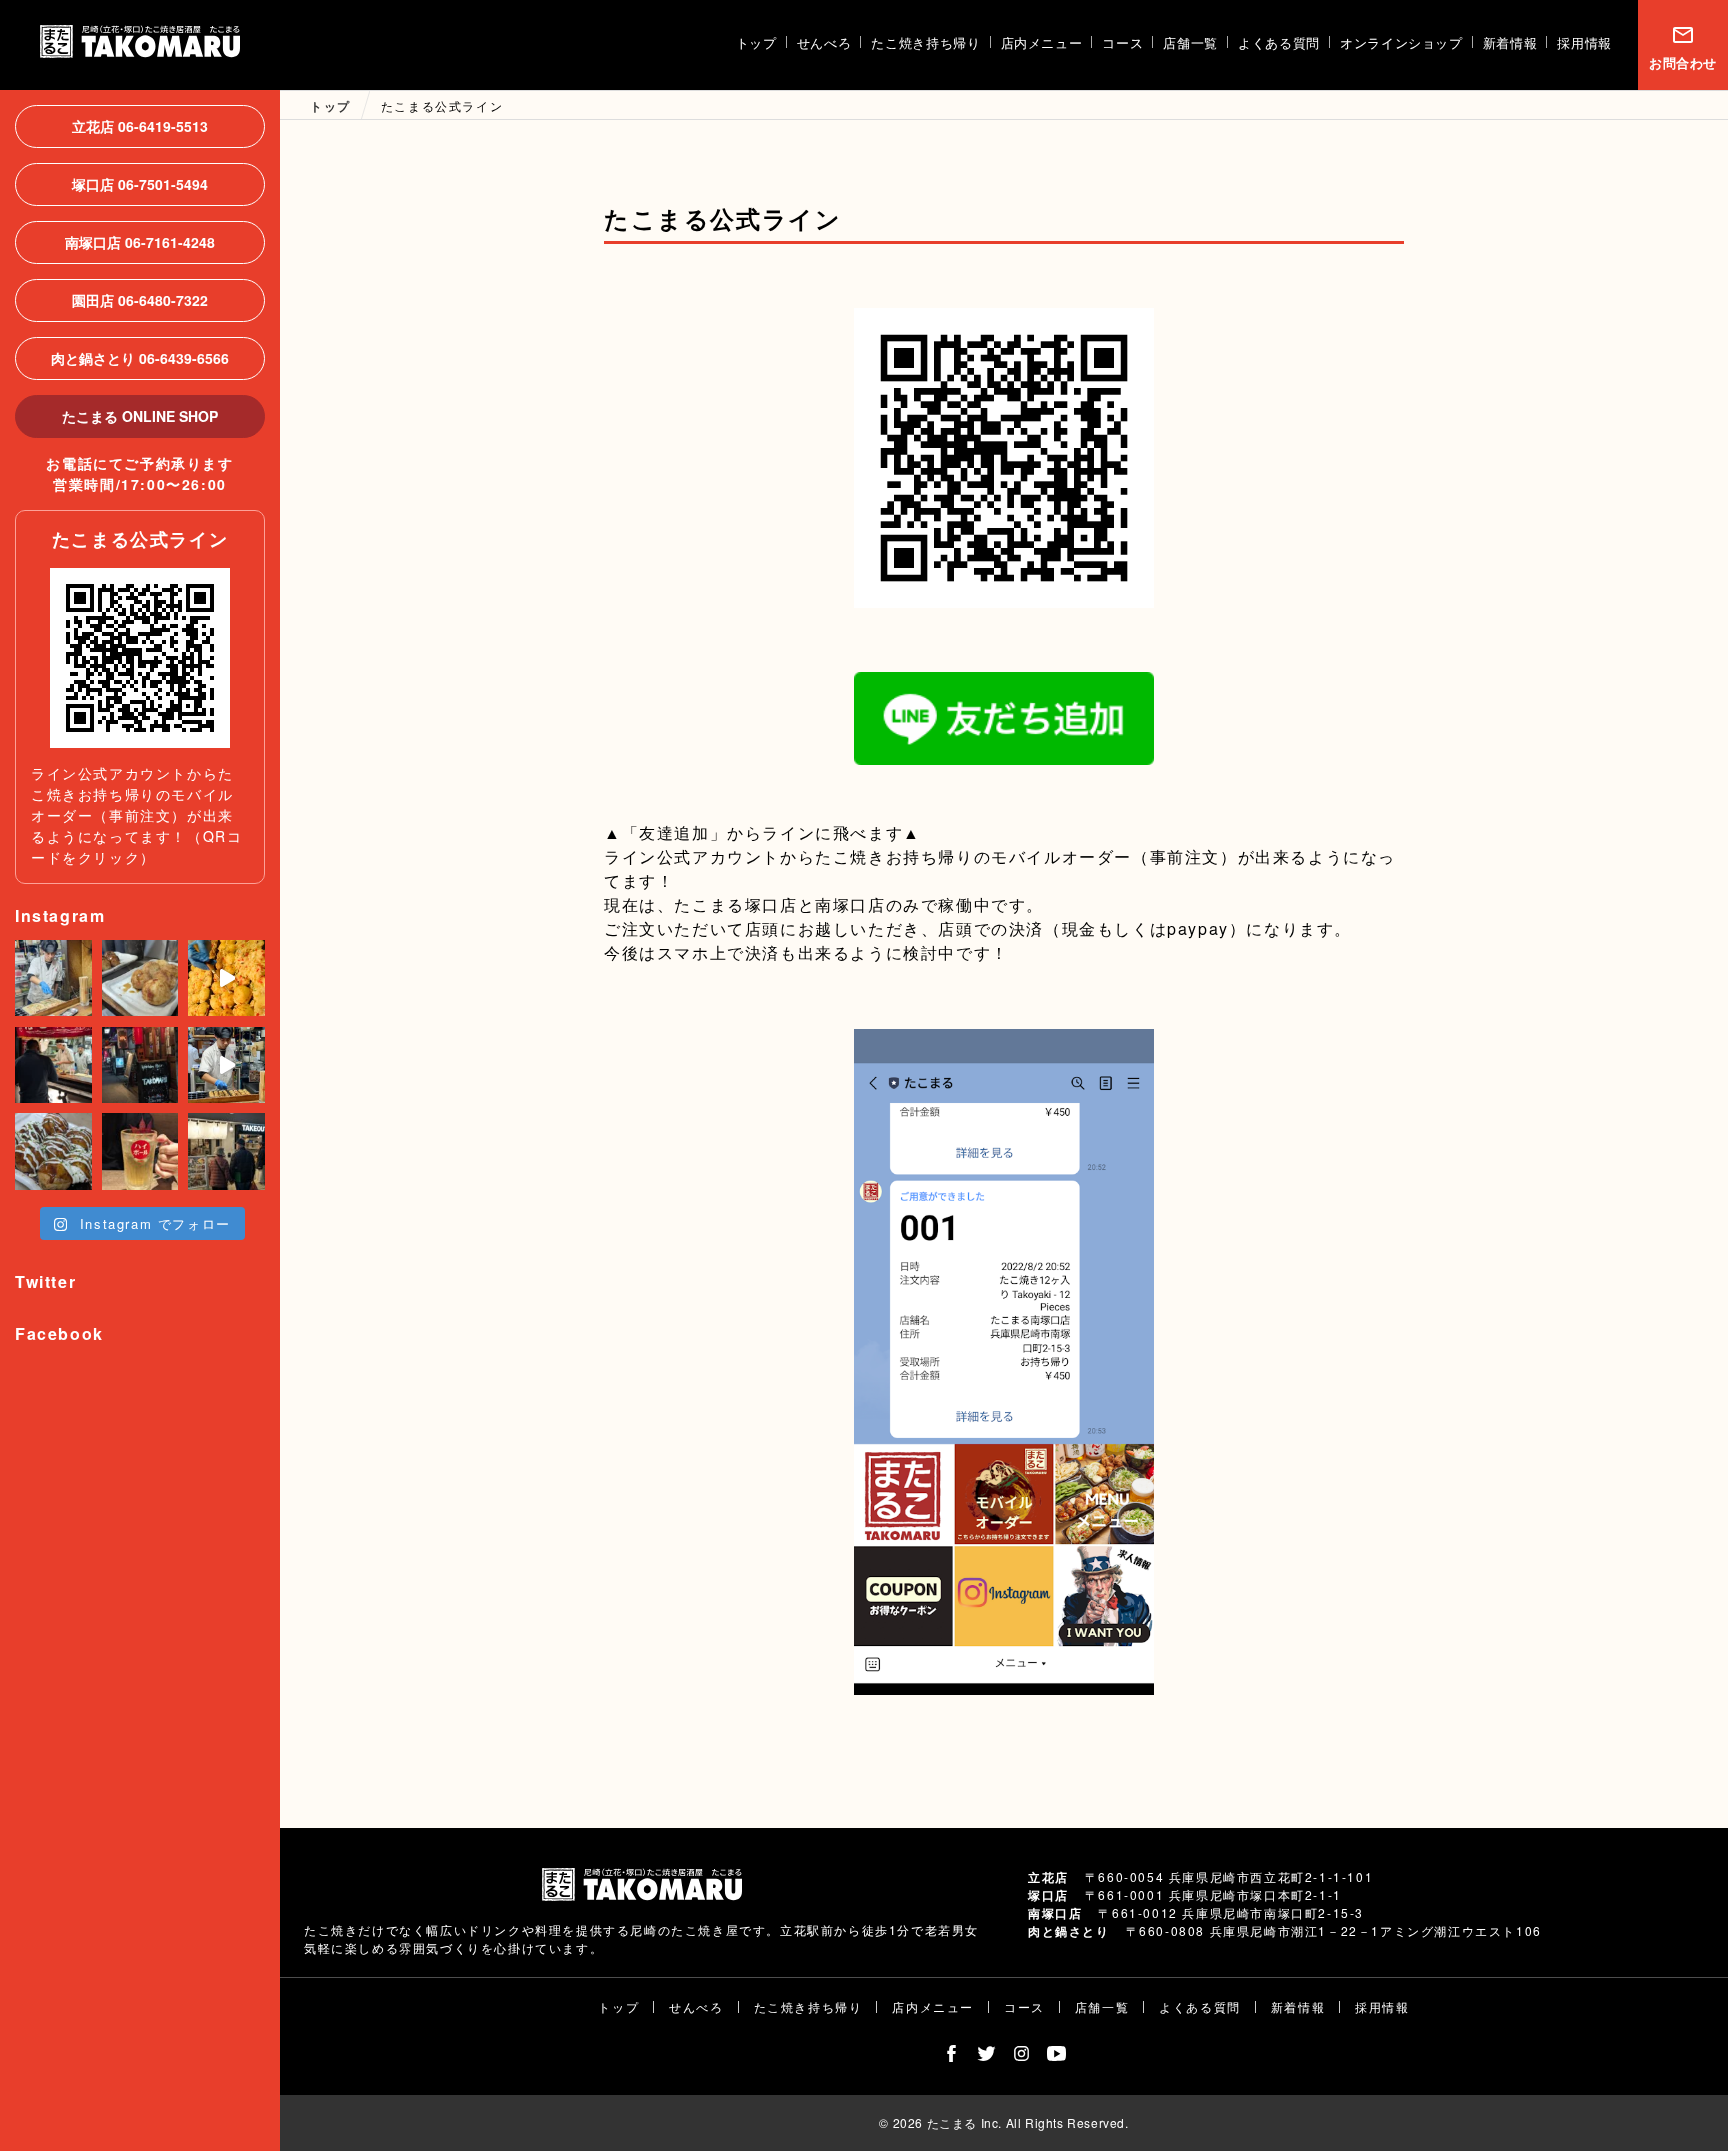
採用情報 (1584, 42)
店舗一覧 (1190, 42)
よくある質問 (1279, 42)
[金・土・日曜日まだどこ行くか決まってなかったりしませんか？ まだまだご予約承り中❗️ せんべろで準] (53, 1065)
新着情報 (1510, 42)
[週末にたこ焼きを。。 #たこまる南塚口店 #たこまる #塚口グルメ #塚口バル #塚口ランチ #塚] (226, 978)
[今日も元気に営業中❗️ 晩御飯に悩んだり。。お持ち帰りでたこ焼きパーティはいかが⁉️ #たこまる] (53, 978)
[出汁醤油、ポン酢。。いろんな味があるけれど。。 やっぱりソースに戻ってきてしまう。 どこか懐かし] (53, 1151)
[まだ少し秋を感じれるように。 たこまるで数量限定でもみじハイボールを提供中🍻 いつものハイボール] (140, 1151)
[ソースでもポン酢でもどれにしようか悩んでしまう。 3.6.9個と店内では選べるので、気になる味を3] (140, 978)
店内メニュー (1042, 42)
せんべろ (824, 42)
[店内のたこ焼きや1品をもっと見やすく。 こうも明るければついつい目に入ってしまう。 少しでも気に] (226, 1151)
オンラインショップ (1401, 42)
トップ (756, 42)
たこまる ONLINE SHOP (140, 416)
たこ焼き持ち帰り (925, 42)
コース (1122, 42)
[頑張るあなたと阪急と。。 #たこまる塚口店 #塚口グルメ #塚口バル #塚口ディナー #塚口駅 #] (226, 1065)
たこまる (140, 41)
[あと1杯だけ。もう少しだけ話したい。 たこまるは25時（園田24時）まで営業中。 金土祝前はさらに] (140, 1065)
